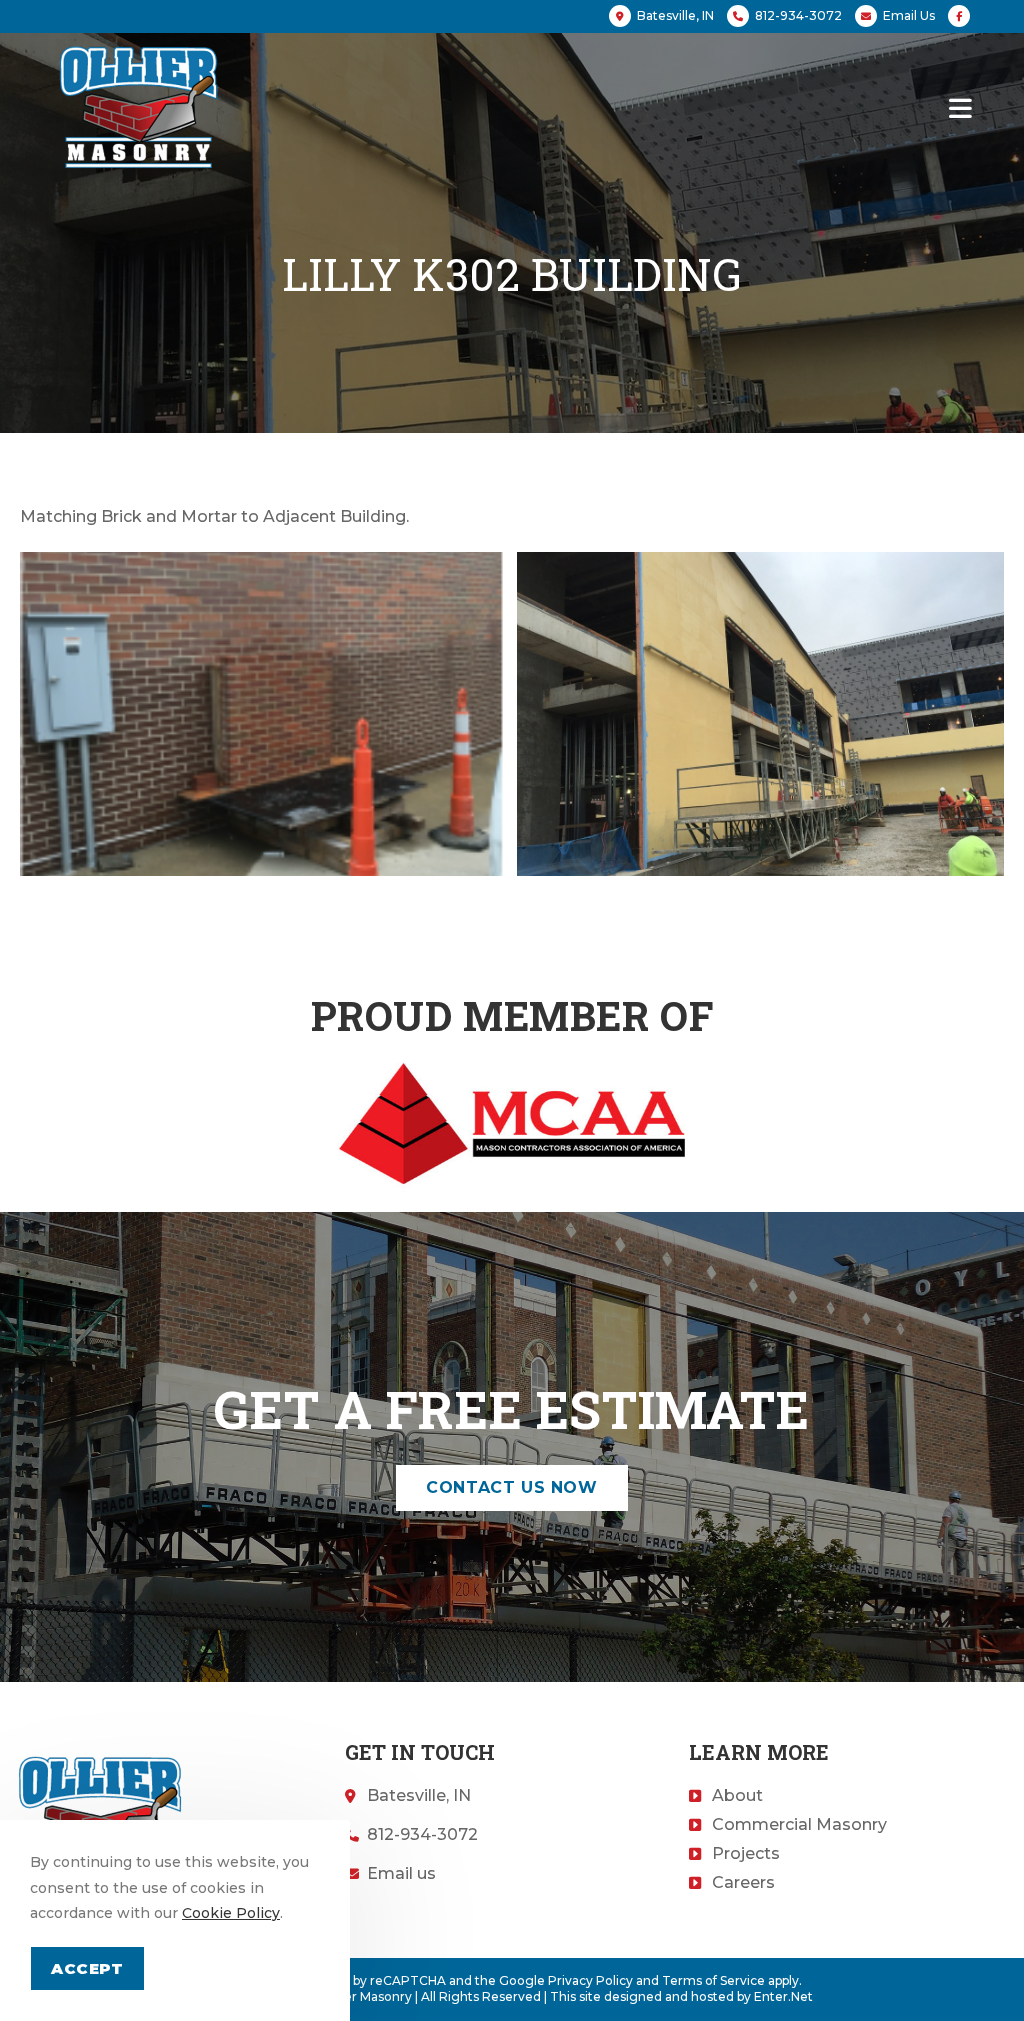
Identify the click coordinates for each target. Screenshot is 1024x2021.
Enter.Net (783, 1996)
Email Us (909, 15)
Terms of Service (713, 1980)
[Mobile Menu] (961, 107)
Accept (87, 1968)
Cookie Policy (231, 1913)
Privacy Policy (590, 1980)
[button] (511, 1488)
